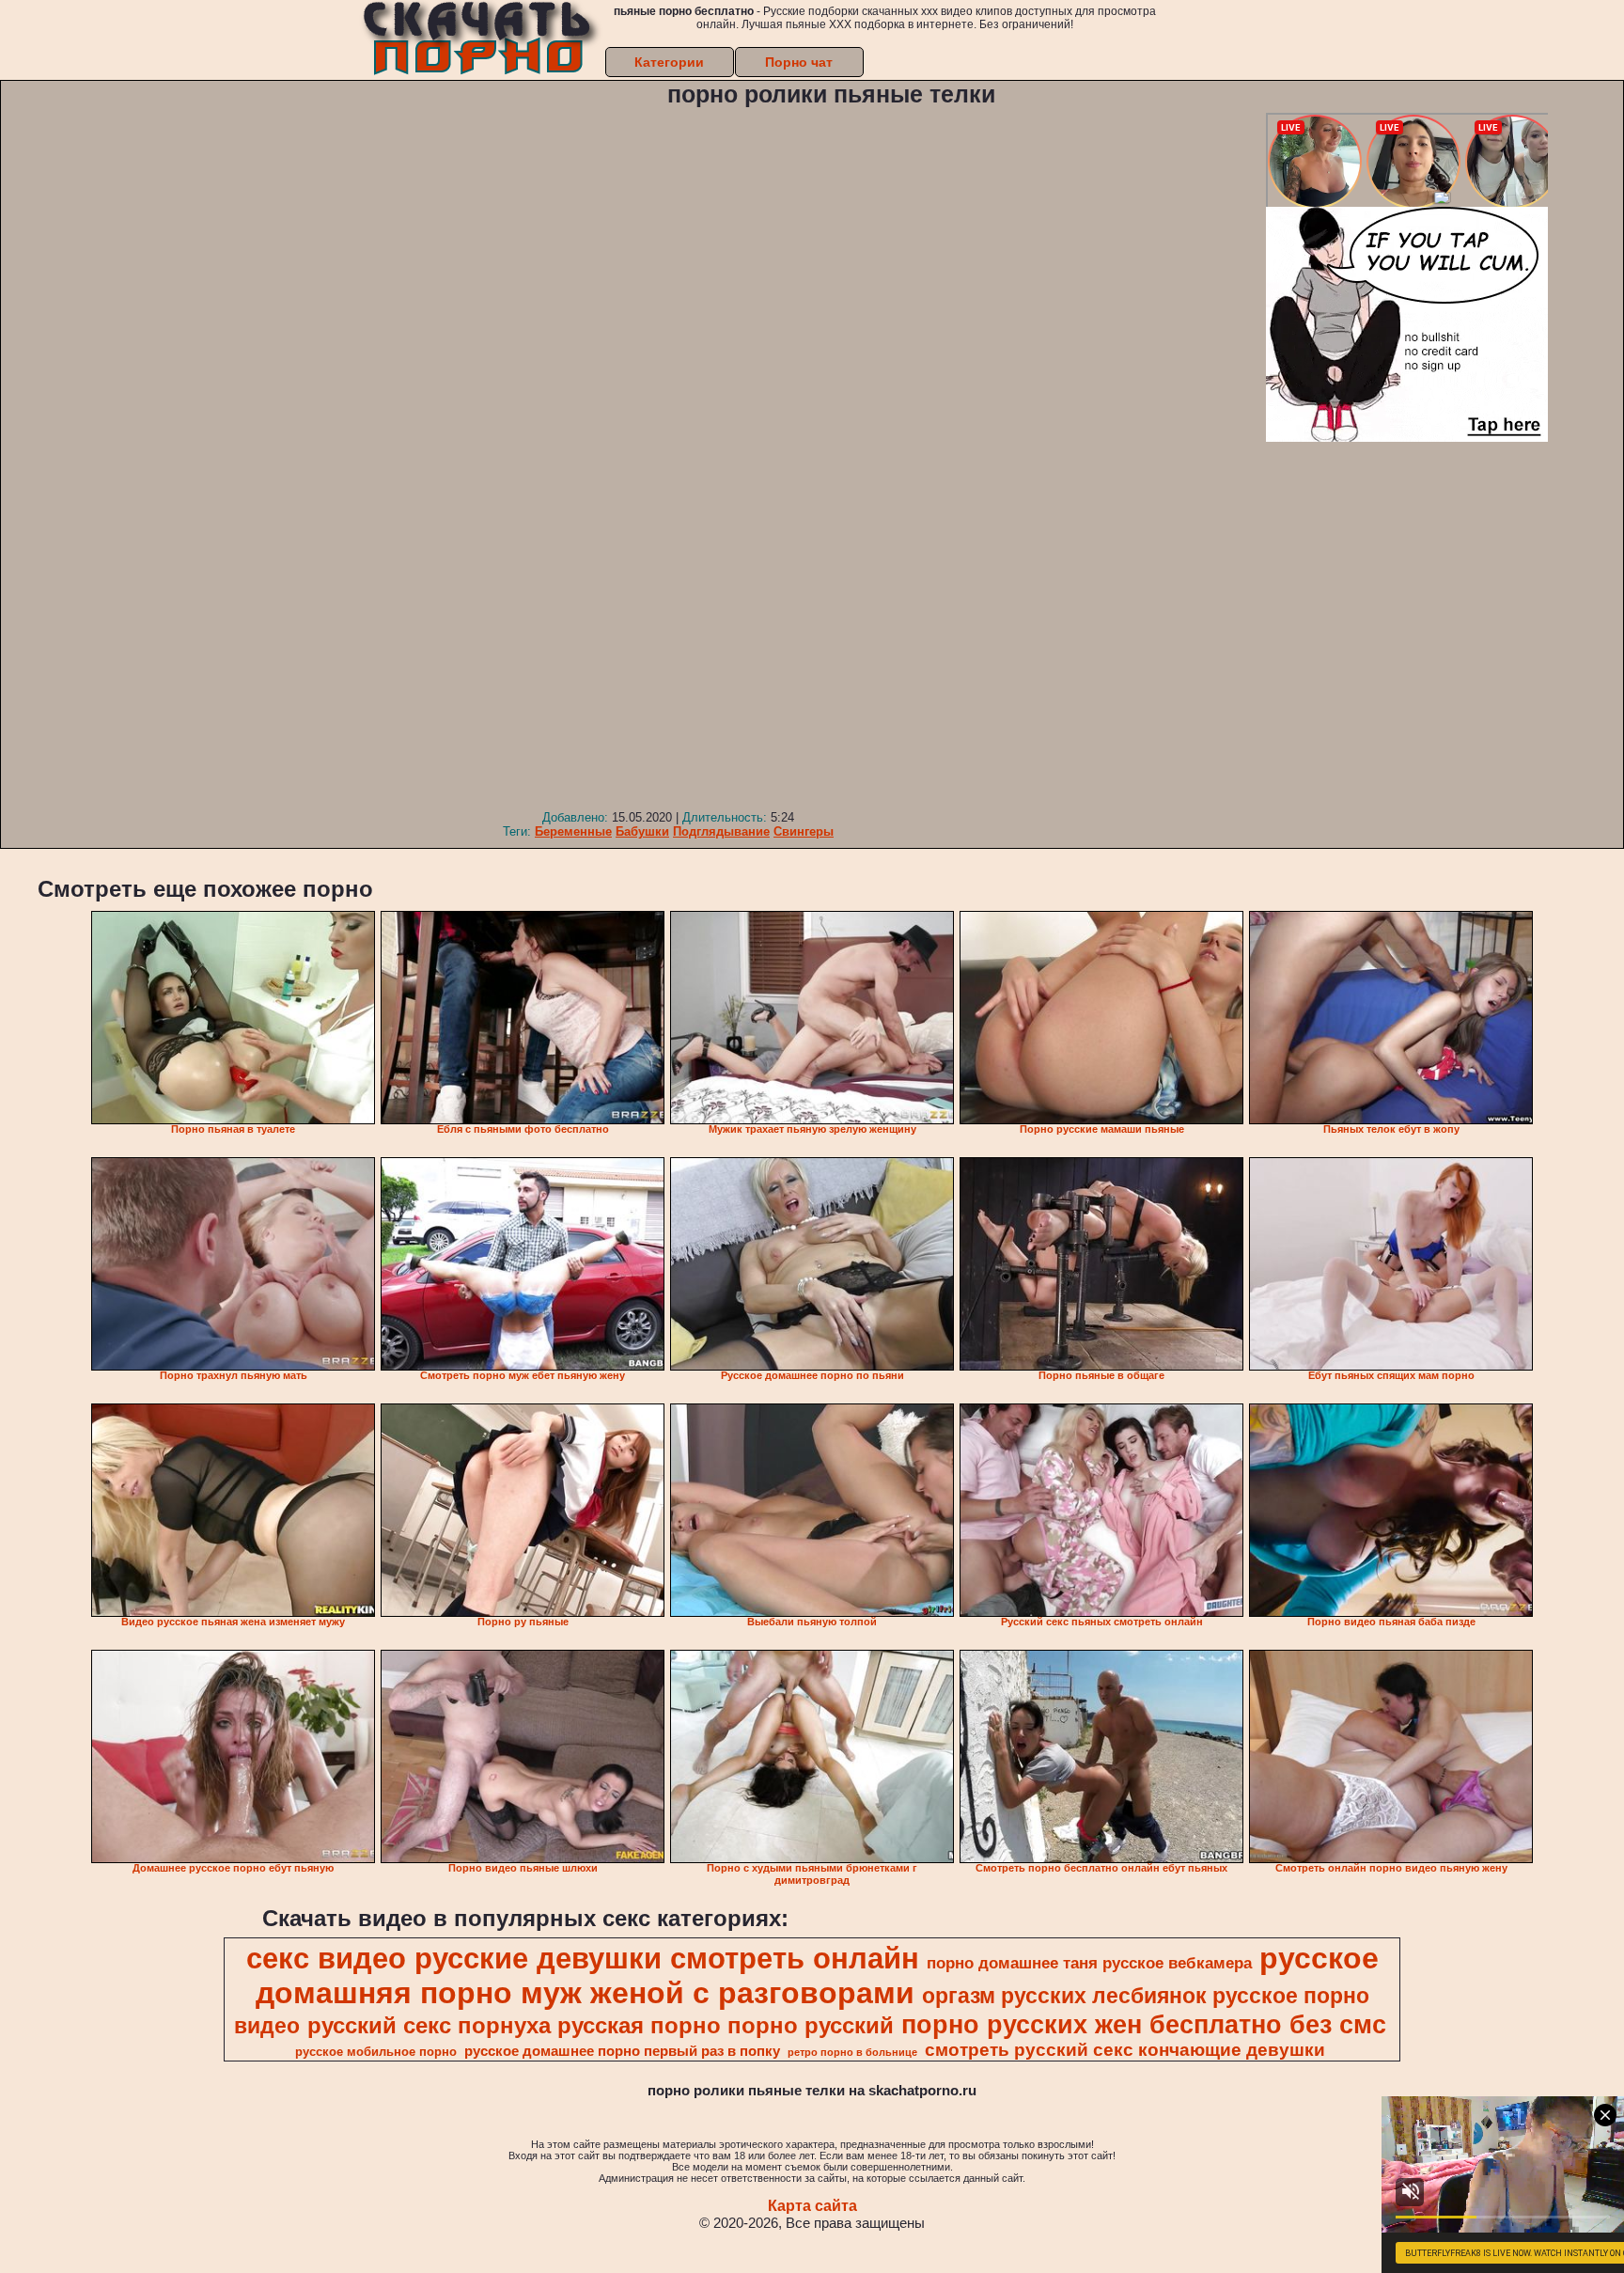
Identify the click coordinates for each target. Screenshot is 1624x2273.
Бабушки (642, 831)
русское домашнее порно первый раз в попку (622, 2051)
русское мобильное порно (376, 2052)
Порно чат (799, 62)
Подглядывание (721, 831)
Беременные (573, 831)
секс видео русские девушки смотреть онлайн (583, 1958)
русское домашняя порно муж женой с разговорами (817, 1975)
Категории (669, 62)
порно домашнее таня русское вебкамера (1089, 1963)
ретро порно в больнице (852, 2052)
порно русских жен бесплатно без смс (1144, 2025)
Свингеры (804, 831)
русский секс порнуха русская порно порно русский (601, 2025)
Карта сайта (812, 2206)
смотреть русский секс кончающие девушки (1125, 2050)
